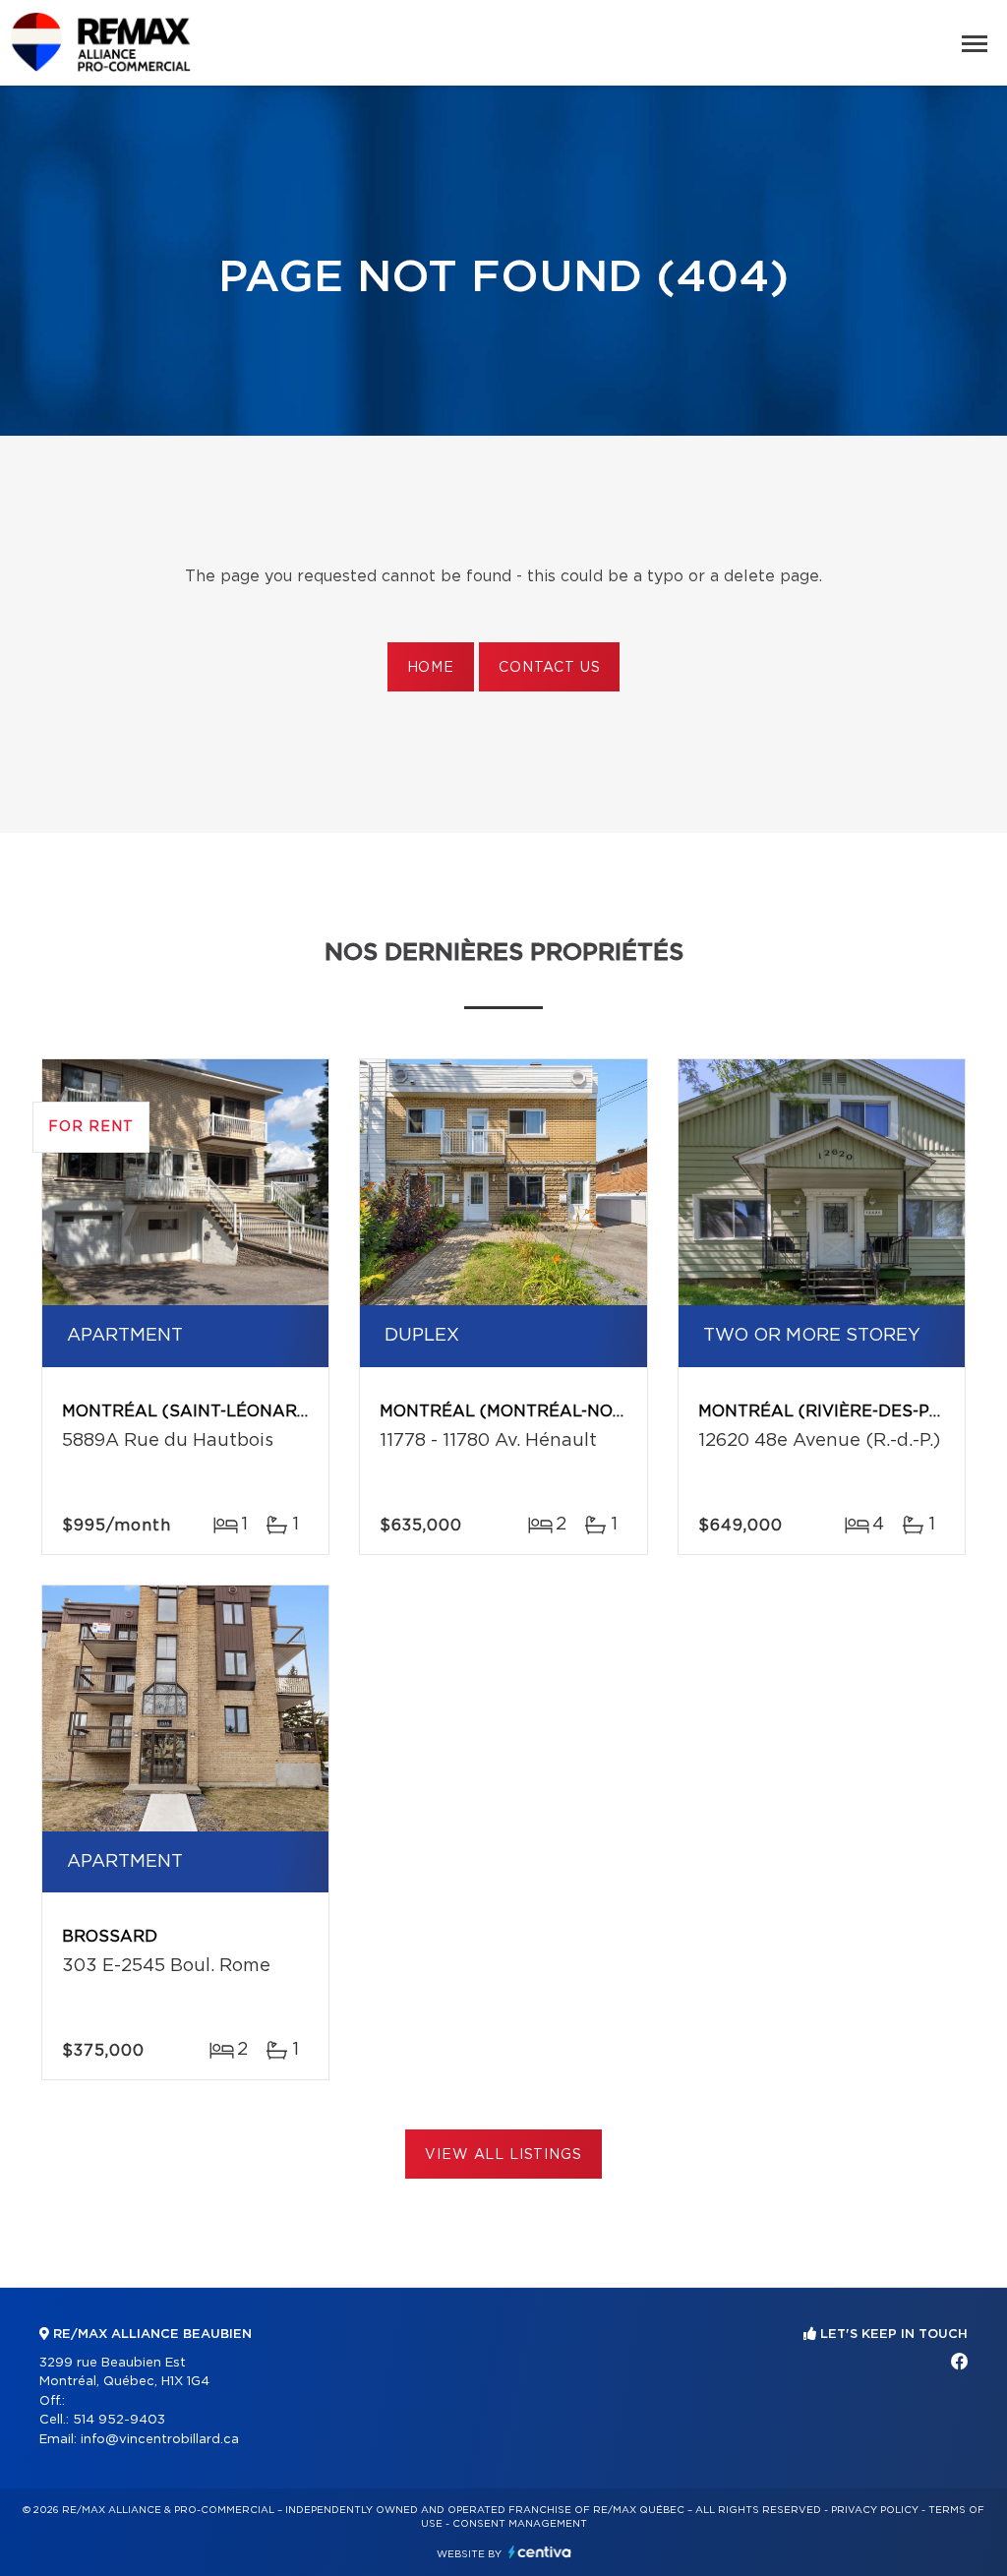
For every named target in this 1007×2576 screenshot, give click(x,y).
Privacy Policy (875, 2510)
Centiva (540, 2552)
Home (431, 668)
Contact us (549, 668)
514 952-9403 (119, 2420)
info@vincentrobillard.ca (160, 2440)
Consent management (520, 2524)
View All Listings (503, 2155)
